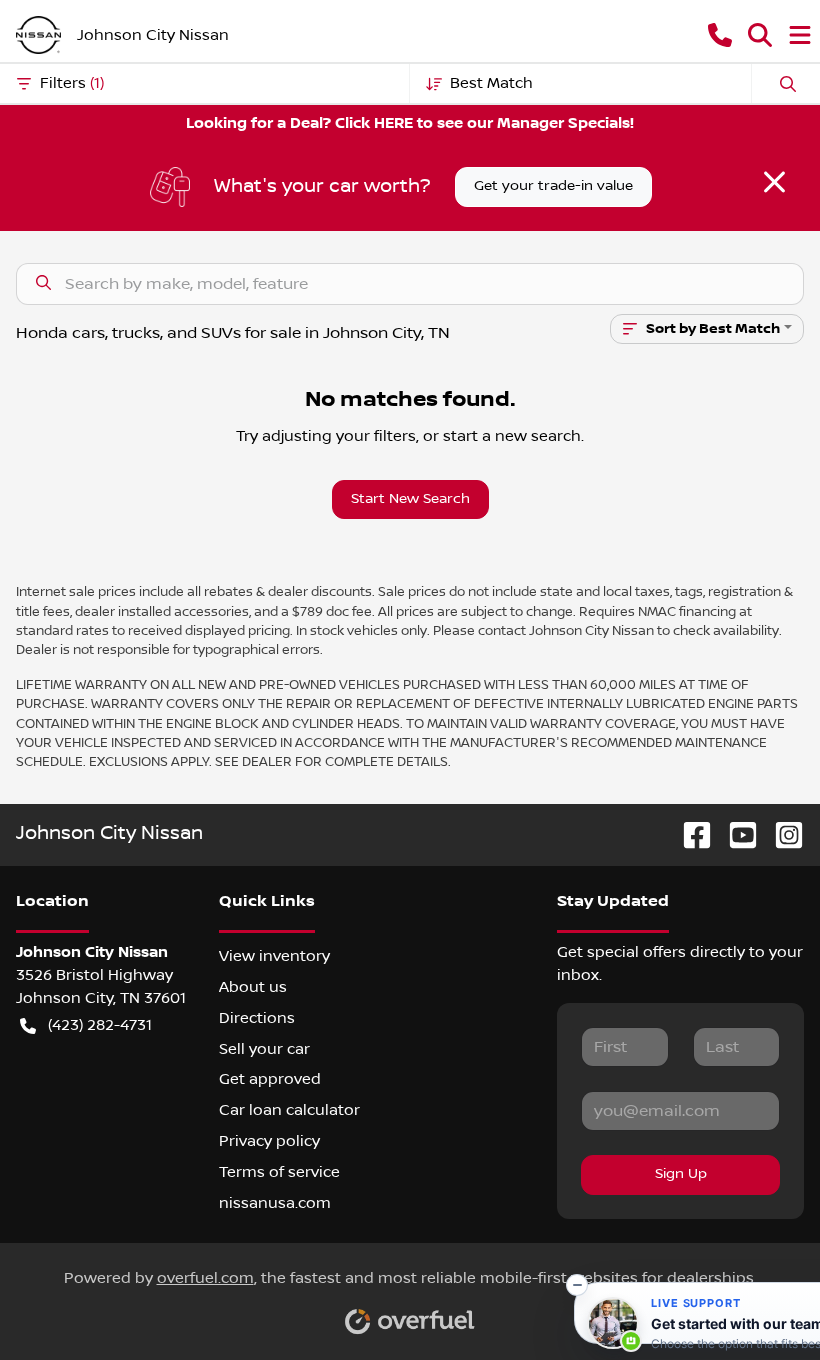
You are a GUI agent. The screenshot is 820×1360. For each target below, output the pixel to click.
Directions (257, 1018)
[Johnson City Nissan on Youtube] (735, 834)
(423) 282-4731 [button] (100, 1025)
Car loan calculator (289, 1110)
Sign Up (681, 1174)
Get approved (270, 1079)
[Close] (774, 182)
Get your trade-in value (553, 186)
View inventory (274, 956)
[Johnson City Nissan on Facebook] (689, 834)
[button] (720, 35)
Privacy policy (269, 1141)
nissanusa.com (275, 1203)
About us (253, 987)
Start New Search (410, 499)
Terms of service (279, 1172)
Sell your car (264, 1049)
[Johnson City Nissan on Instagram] (781, 834)
